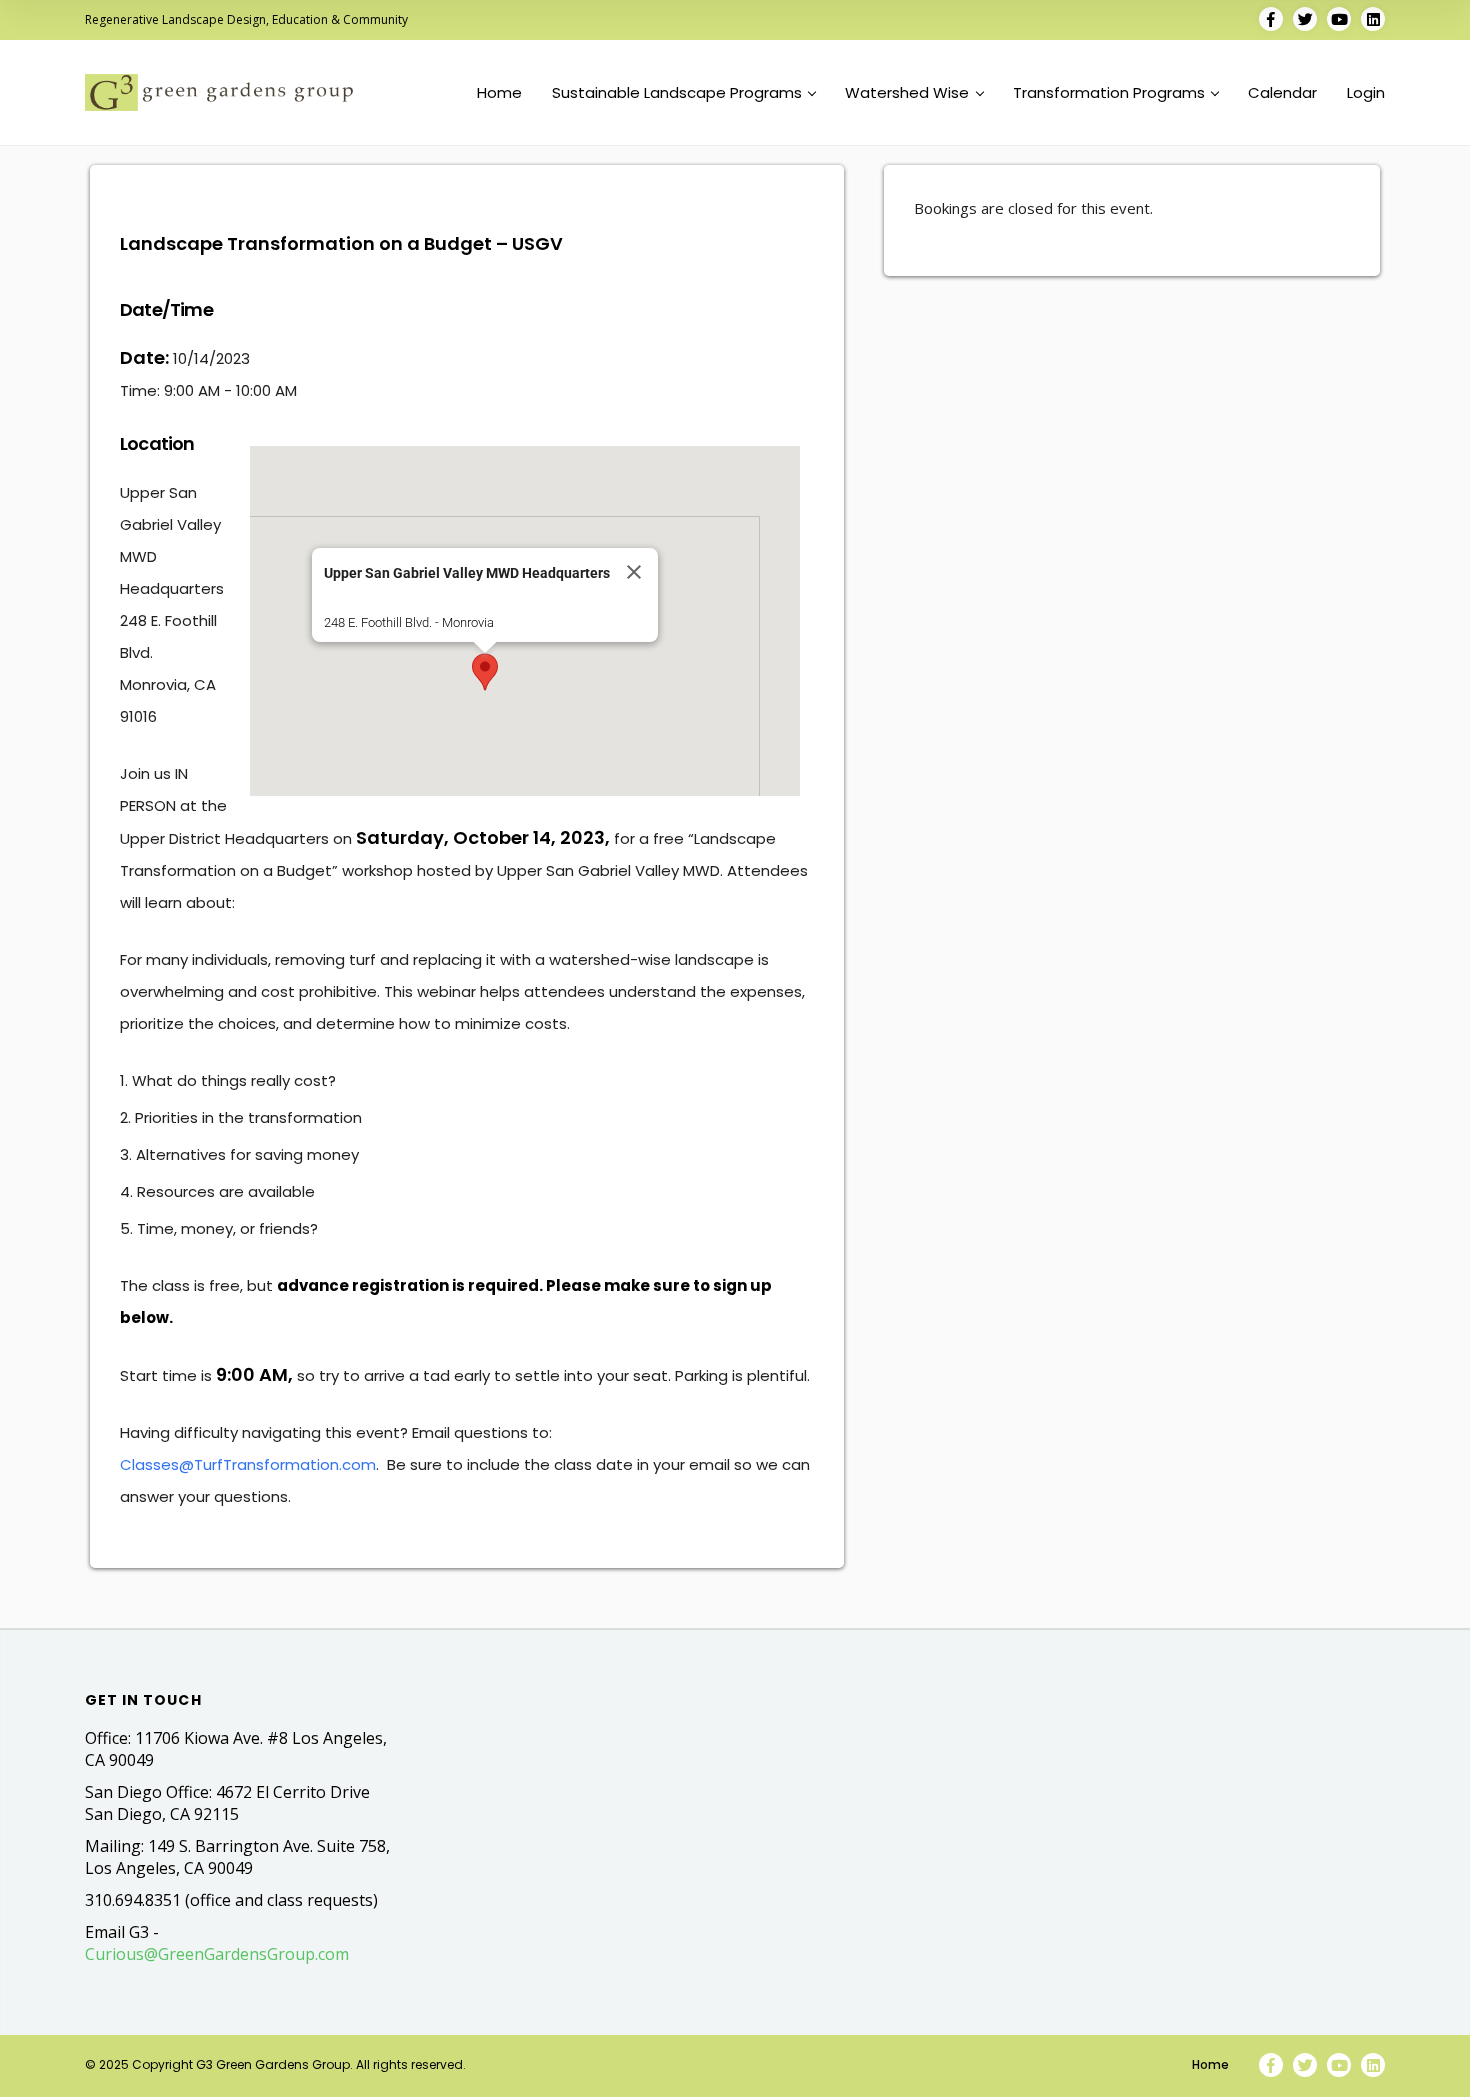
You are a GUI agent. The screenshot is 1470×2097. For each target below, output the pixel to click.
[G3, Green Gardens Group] (219, 92)
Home (499, 93)
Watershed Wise (907, 93)
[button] (485, 672)
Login (1366, 93)
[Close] (634, 572)
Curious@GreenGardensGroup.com (217, 1954)
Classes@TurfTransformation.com (248, 1464)
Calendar (1282, 93)
